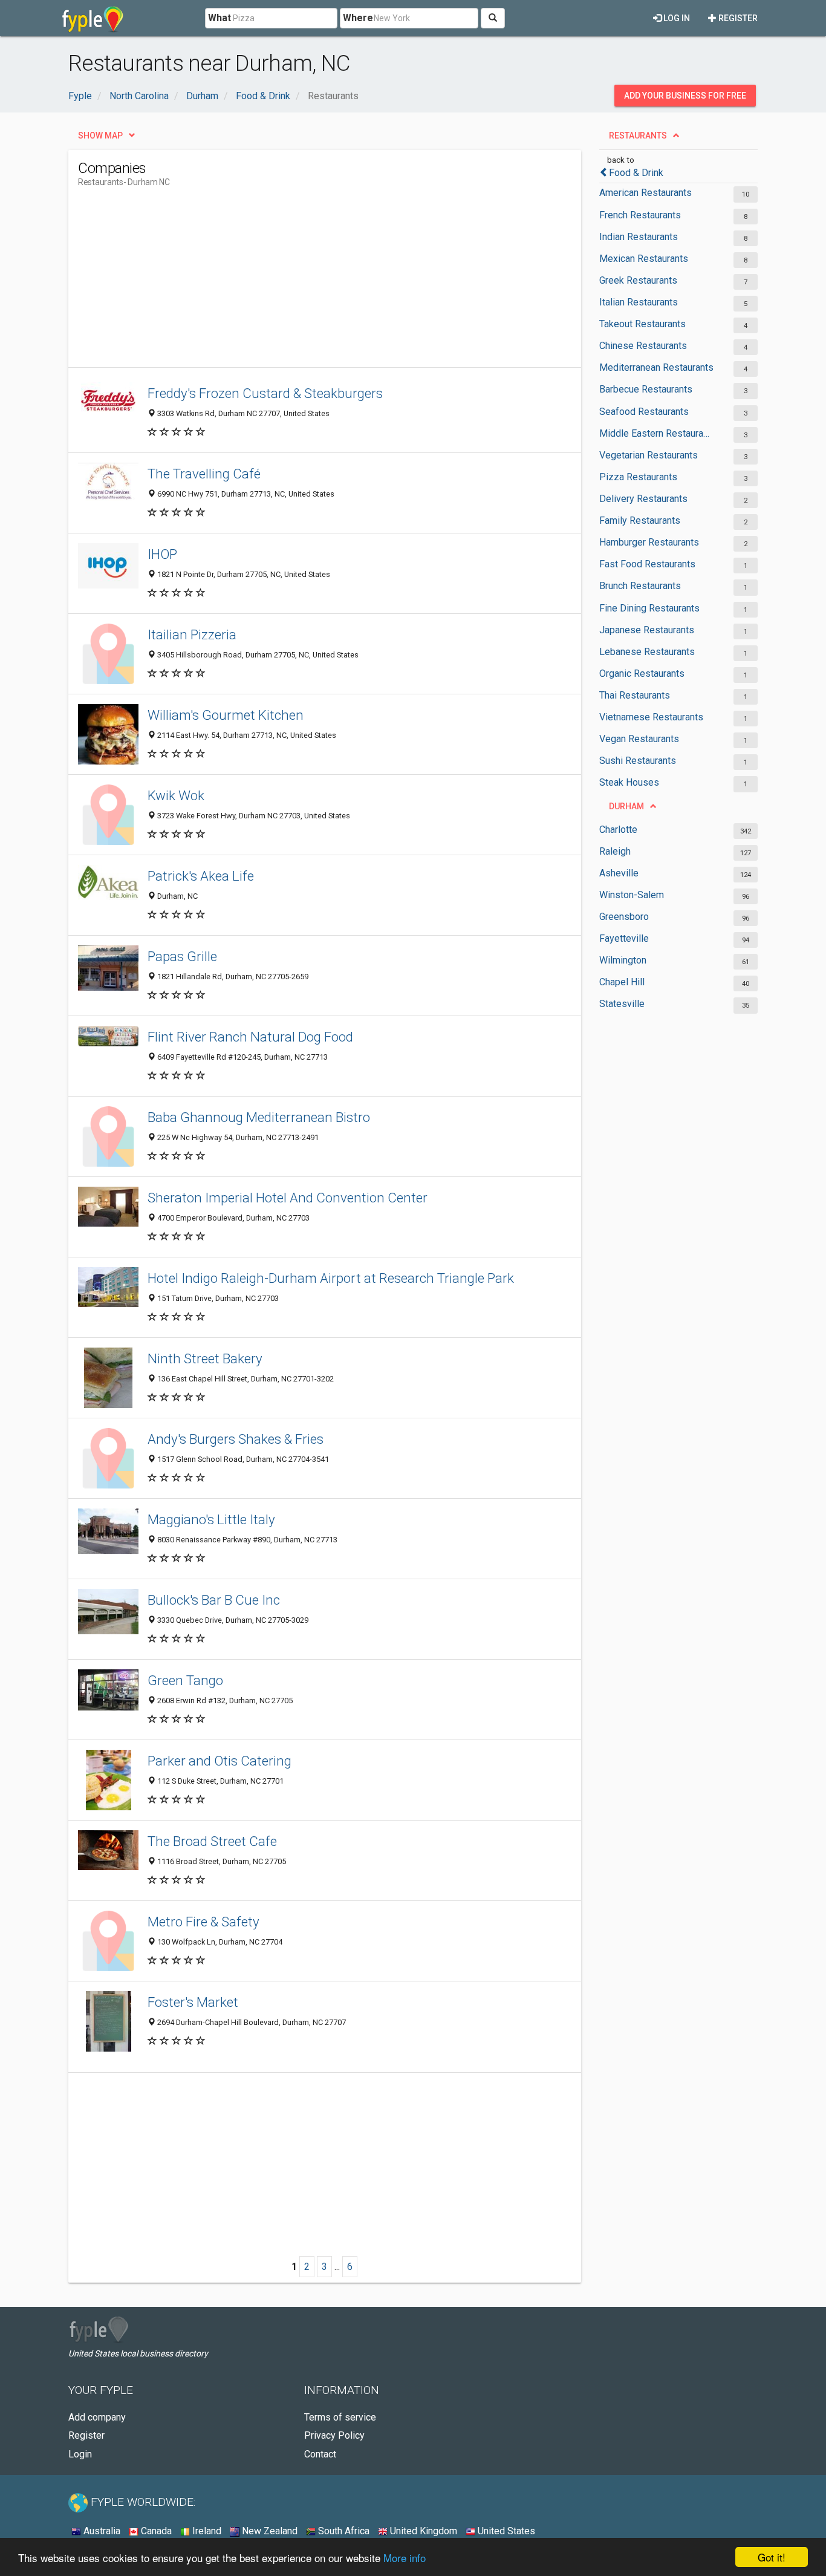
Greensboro (624, 917)
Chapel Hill (622, 982)
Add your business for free (685, 96)
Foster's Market (193, 2002)
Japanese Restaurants (647, 630)
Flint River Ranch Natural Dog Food (250, 1037)
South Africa (343, 2531)
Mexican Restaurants (644, 259)
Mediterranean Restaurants (656, 367)
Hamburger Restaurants (649, 542)
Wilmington (623, 960)
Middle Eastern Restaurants (656, 433)
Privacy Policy (334, 2435)
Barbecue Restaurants (646, 389)
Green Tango (185, 1680)
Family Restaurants (640, 520)
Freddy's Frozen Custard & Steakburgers (265, 393)
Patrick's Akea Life (201, 876)
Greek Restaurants (638, 280)
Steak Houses (629, 782)
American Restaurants (646, 193)
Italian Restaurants (639, 302)
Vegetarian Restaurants (649, 455)
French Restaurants (640, 215)
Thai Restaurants (635, 695)
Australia (101, 2531)
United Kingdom (422, 2531)
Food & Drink (636, 173)
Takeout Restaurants (642, 324)
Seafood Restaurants (644, 412)
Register (737, 18)
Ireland (206, 2531)
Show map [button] (100, 135)
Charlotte (618, 830)
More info (405, 2558)
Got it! (772, 2557)
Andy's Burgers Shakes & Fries (236, 1439)
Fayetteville (624, 938)
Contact (320, 2454)
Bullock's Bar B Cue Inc (214, 1600)
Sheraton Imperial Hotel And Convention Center (288, 1198)
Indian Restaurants (639, 237)
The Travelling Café (204, 474)
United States (505, 2531)
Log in (676, 18)
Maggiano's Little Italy (211, 1519)
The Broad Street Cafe (212, 1841)
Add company (97, 2417)
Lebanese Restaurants (647, 652)
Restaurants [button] (638, 135)
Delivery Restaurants (643, 499)
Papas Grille (182, 956)
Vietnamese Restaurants (651, 717)
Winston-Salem (632, 895)
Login (80, 2454)
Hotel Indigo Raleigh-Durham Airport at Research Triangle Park (331, 1278)
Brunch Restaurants (640, 586)
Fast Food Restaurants (647, 564)
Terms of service (340, 2417)
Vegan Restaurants (639, 739)
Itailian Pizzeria (192, 634)
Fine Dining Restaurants (649, 608)
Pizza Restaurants (638, 477)
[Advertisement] (298, 282)
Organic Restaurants (642, 673)
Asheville (619, 873)
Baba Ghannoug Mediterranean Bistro (259, 1117)
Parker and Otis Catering (220, 1761)
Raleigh (615, 851)
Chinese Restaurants (643, 346)
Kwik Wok (176, 795)
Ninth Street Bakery (205, 1358)
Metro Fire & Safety (203, 1922)
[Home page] (93, 18)
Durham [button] (626, 806)
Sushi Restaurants (638, 761)
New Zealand (268, 2531)
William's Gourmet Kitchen (226, 715)
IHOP (162, 554)
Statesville (622, 1004)
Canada (155, 2531)
